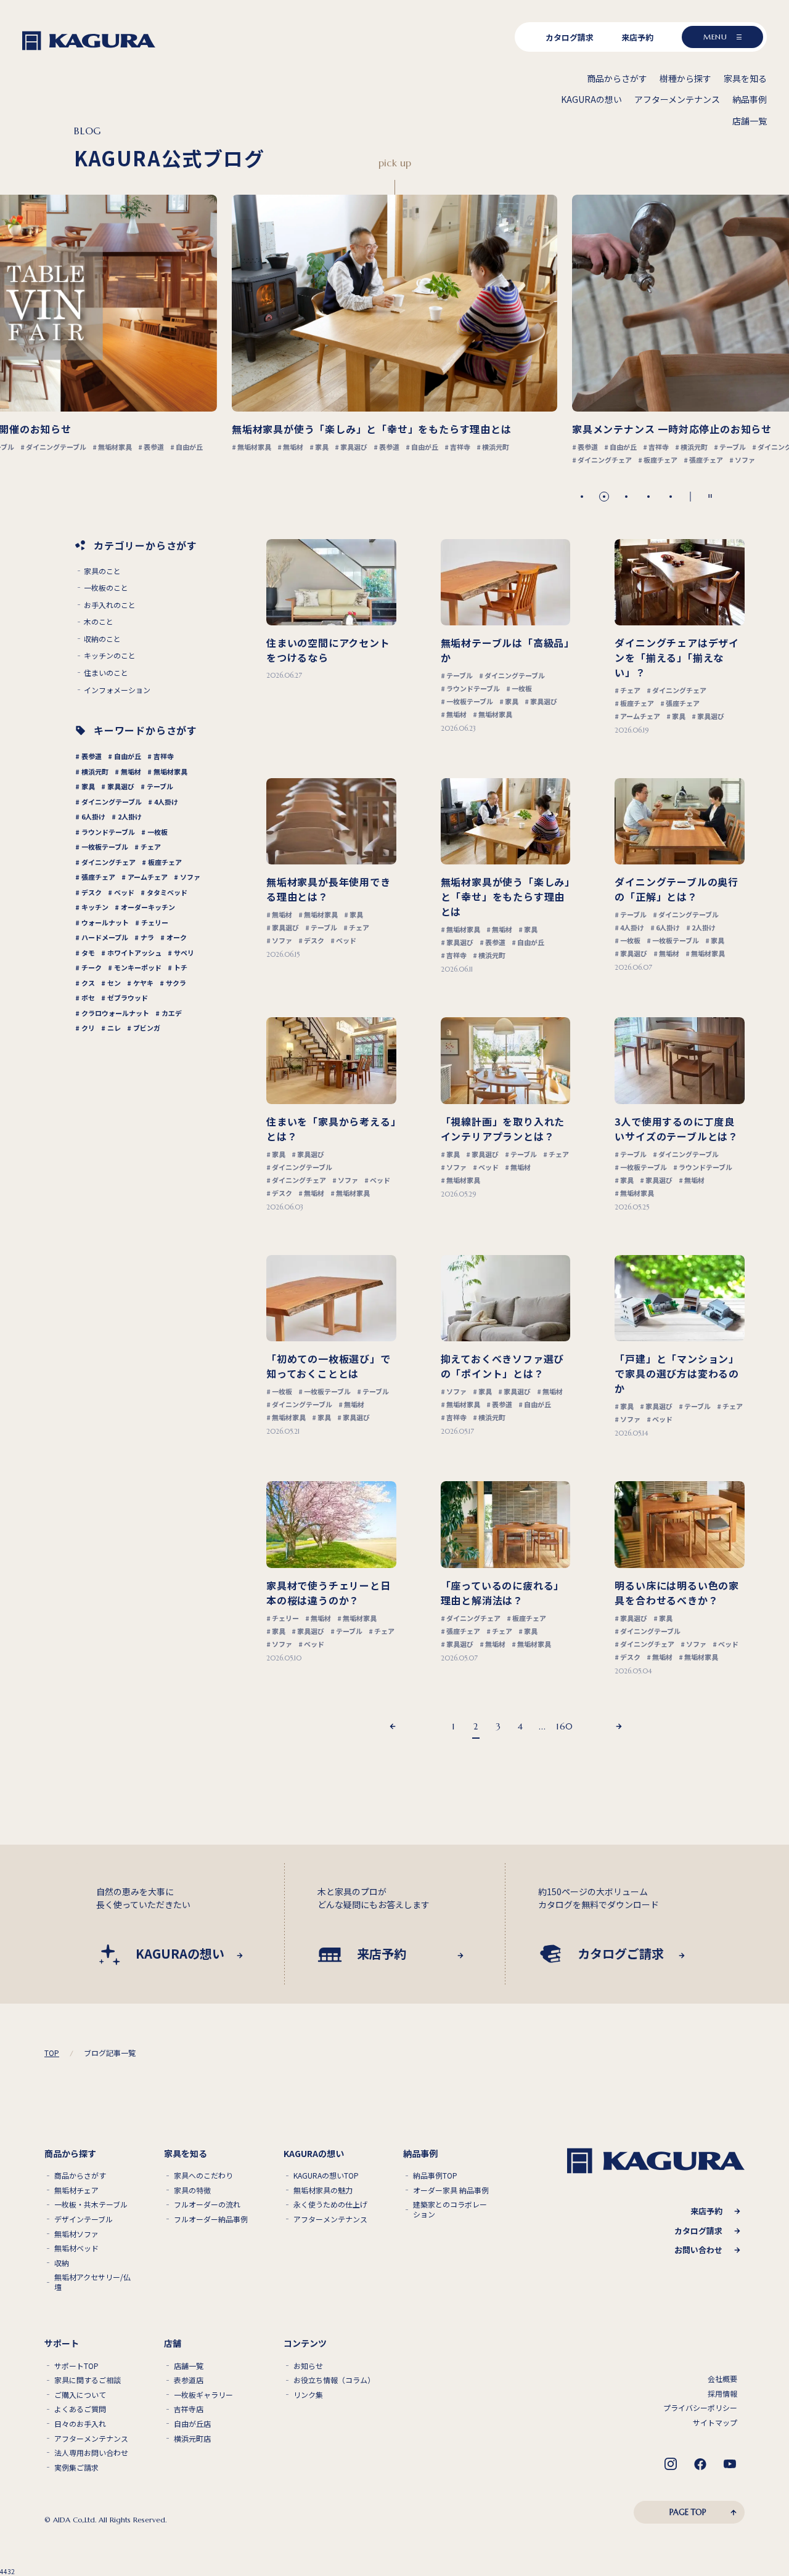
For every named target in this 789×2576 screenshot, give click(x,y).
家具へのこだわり (203, 2176)
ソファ (190, 877)
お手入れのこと (110, 605)
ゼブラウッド (128, 997)
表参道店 (189, 2380)
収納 (62, 2263)
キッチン (95, 907)
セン (114, 983)
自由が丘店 (192, 2424)
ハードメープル (105, 937)
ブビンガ (147, 1028)
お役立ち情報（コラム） (333, 2380)
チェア (151, 847)
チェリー (155, 922)
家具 (88, 786)
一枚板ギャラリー (203, 2395)
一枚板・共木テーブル (91, 2204)
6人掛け (93, 816)
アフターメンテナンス (330, 2219)
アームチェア (148, 877)
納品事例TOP (435, 2176)
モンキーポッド (138, 967)
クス (88, 983)
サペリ (184, 953)
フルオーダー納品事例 (211, 2219)
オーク (177, 937)
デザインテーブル (84, 2219)
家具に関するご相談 (88, 2380)
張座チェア (98, 877)
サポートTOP (76, 2366)
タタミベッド (167, 892)
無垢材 (131, 771)
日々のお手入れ (80, 2424)
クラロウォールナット (115, 1013)
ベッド (124, 892)
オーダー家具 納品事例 (451, 2190)
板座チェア (165, 862)
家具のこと (102, 571)
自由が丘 (128, 756)
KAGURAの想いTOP (326, 2176)
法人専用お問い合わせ (91, 2453)
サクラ (176, 983)
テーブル (160, 786)
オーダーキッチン (148, 907)
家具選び (121, 786)
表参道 (92, 756)
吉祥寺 (164, 756)
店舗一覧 (189, 2366)
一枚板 (157, 832)
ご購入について (80, 2395)
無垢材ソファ (76, 2234)
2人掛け (130, 816)
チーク (92, 967)
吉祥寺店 (189, 2409)
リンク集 (308, 2395)
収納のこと (102, 639)
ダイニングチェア (108, 862)
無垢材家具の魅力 (323, 2190)
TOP (52, 2053)
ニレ (114, 1028)
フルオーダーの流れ (207, 2204)
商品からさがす (80, 2176)
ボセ (88, 997)
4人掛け (166, 802)
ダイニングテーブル (112, 802)
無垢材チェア (76, 2190)
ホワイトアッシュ (134, 953)
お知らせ (308, 2366)
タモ (88, 953)
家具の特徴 (192, 2190)
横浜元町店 (192, 2439)
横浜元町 (95, 771)
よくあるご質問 (80, 2409)
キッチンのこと (110, 656)
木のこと (99, 622)
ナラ (147, 937)
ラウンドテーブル (108, 832)
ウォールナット (105, 922)
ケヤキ (143, 983)
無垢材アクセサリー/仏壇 (92, 2282)
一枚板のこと (106, 588)
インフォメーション (117, 690)
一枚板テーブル (105, 847)
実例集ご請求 (76, 2468)
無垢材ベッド (76, 2248)
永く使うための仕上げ (330, 2204)
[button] (582, 497)
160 (565, 1726)
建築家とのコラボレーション (450, 2209)
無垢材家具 (170, 771)
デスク (92, 892)
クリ (88, 1028)
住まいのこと (106, 673)
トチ (181, 967)
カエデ (172, 1013)
